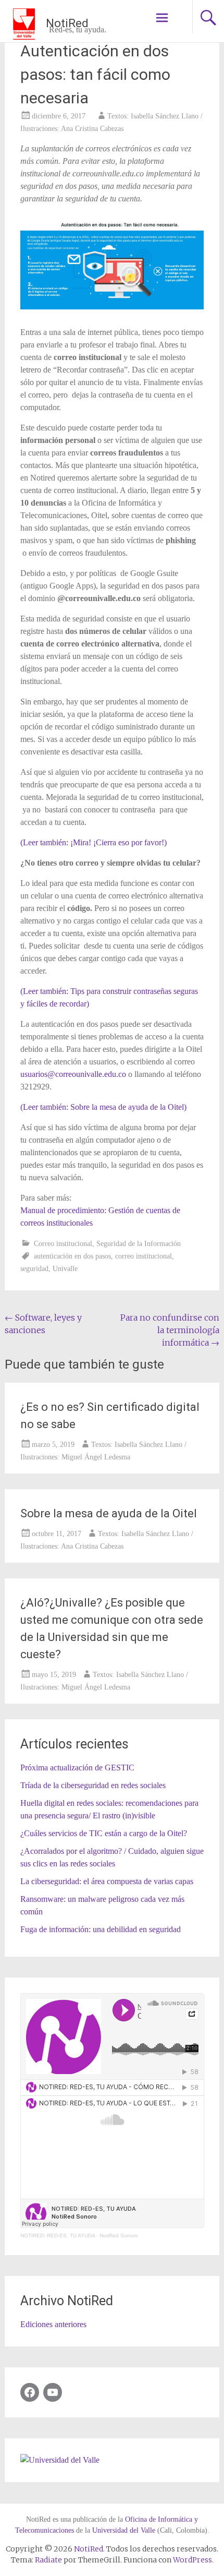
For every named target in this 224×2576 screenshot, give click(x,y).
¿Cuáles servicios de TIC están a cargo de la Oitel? (104, 1833)
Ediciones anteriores (53, 2324)
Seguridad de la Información (139, 1244)
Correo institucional (63, 1244)
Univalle (65, 1269)
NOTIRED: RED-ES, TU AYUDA (58, 2236)
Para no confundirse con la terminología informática (170, 1330)
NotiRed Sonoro (119, 2236)
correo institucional (144, 1256)
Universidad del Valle (124, 2530)
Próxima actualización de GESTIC (77, 1768)
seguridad (34, 1269)
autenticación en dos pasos (72, 1256)
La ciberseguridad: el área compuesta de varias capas (107, 1881)
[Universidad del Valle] (60, 2460)
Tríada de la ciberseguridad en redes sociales (93, 1785)
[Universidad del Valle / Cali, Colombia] (28, 23)
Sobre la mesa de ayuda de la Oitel (109, 1513)
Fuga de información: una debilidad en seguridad (101, 1929)
